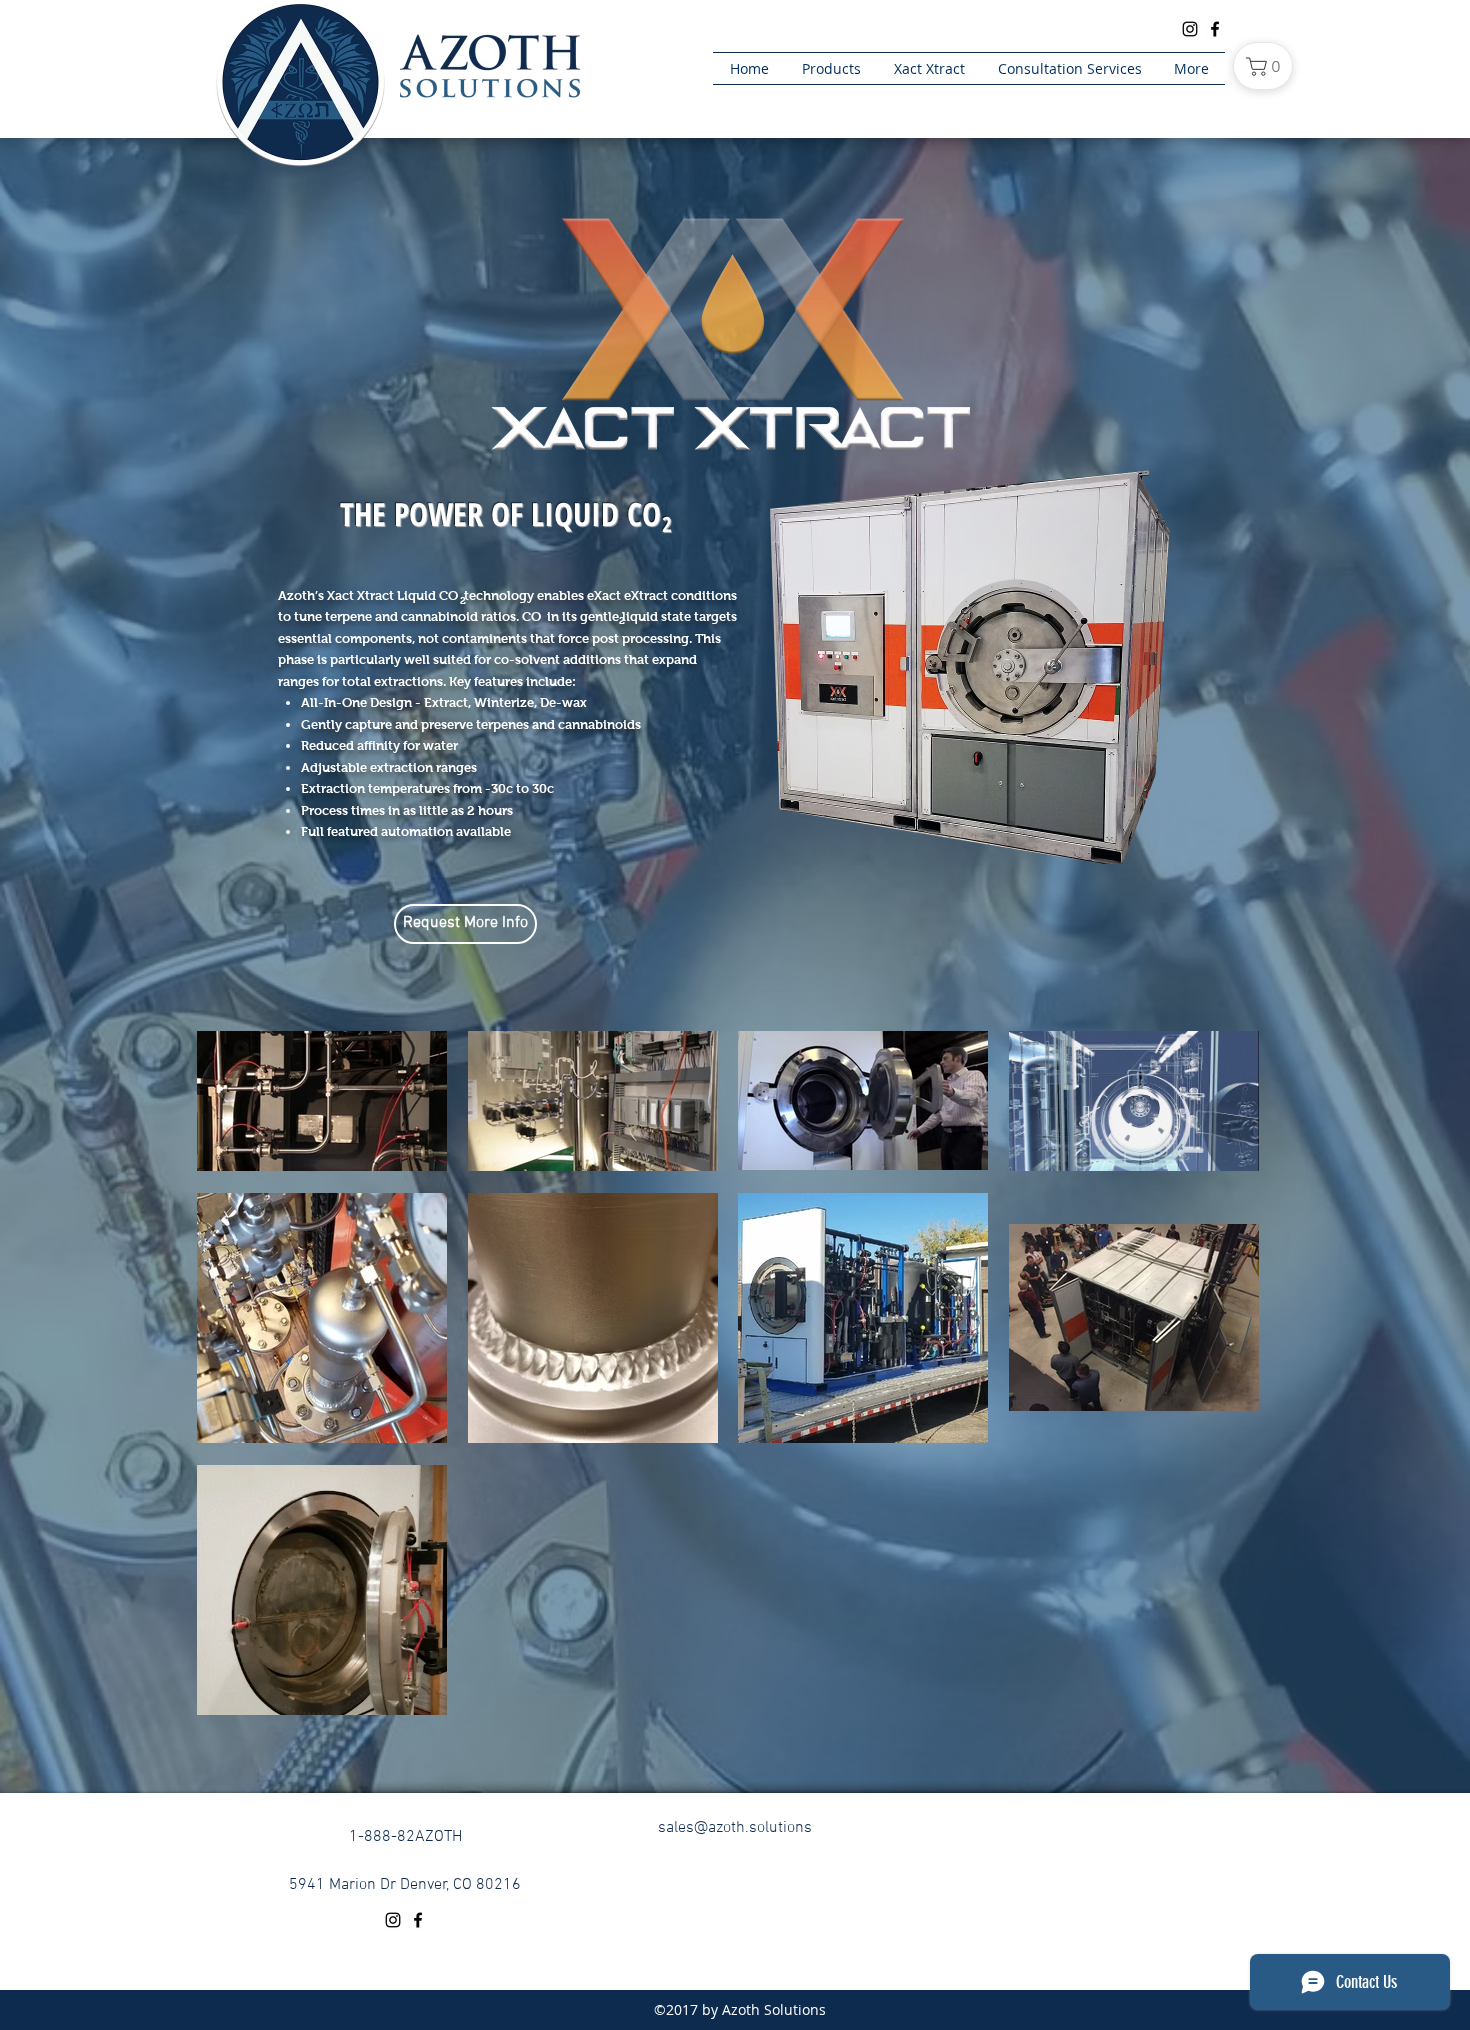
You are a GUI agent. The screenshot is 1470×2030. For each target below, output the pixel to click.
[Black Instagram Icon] (1190, 29)
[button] (465, 924)
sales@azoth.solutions (735, 1828)
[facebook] (418, 1920)
